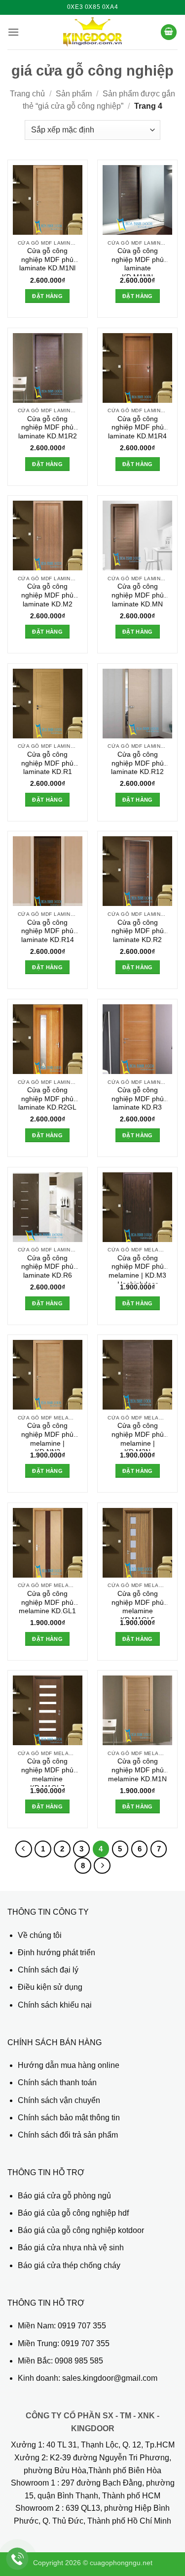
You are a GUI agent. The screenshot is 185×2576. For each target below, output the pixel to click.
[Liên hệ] (18, 2559)
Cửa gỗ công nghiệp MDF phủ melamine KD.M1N (137, 1770)
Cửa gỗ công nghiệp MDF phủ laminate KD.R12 (137, 763)
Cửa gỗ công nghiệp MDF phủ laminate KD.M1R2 (48, 428)
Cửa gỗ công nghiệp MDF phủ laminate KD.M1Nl (47, 259)
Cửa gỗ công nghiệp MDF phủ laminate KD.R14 (48, 931)
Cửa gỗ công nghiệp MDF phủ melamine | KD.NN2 (47, 1437)
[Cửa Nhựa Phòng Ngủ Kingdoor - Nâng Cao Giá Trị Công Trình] (92, 32)
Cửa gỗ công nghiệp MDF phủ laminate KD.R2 (138, 931)
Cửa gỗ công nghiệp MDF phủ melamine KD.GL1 (47, 1602)
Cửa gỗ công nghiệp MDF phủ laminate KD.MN (138, 595)
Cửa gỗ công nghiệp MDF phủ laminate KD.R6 (47, 1267)
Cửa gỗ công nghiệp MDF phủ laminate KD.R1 (47, 763)
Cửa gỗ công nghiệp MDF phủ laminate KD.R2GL (47, 1099)
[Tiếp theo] (102, 1866)
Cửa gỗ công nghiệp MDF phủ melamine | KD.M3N (138, 1437)
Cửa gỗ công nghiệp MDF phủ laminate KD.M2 (47, 595)
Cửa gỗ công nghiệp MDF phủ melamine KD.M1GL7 (47, 1772)
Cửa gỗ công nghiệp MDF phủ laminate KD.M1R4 (137, 428)
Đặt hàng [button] (47, 296)
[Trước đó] (24, 1849)
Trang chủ (27, 94)
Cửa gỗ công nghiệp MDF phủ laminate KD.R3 (138, 1099)
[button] (13, 32)
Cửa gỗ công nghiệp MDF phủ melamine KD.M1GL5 (138, 1605)
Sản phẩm (74, 94)
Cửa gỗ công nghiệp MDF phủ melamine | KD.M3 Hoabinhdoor (137, 1269)
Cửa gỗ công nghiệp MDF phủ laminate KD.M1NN (138, 262)
